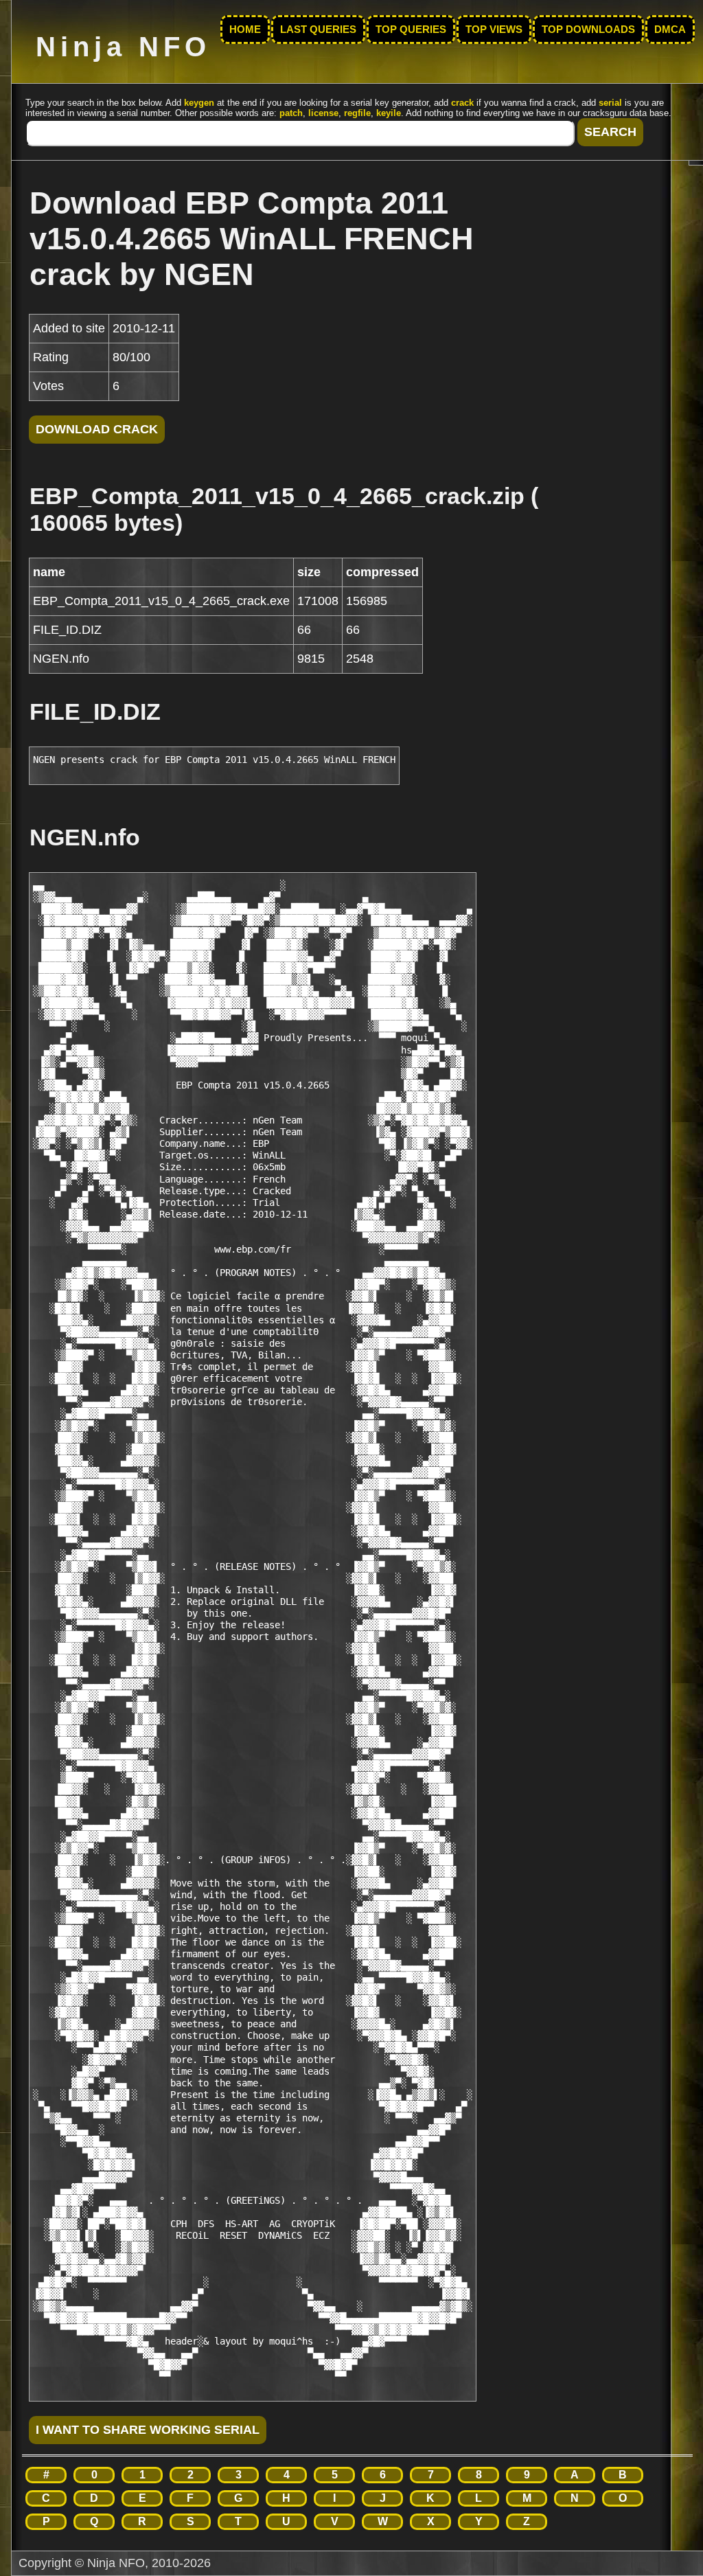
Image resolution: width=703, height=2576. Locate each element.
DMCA (670, 30)
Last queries (318, 30)
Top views (494, 30)
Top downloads (588, 30)
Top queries (411, 30)
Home (245, 30)
